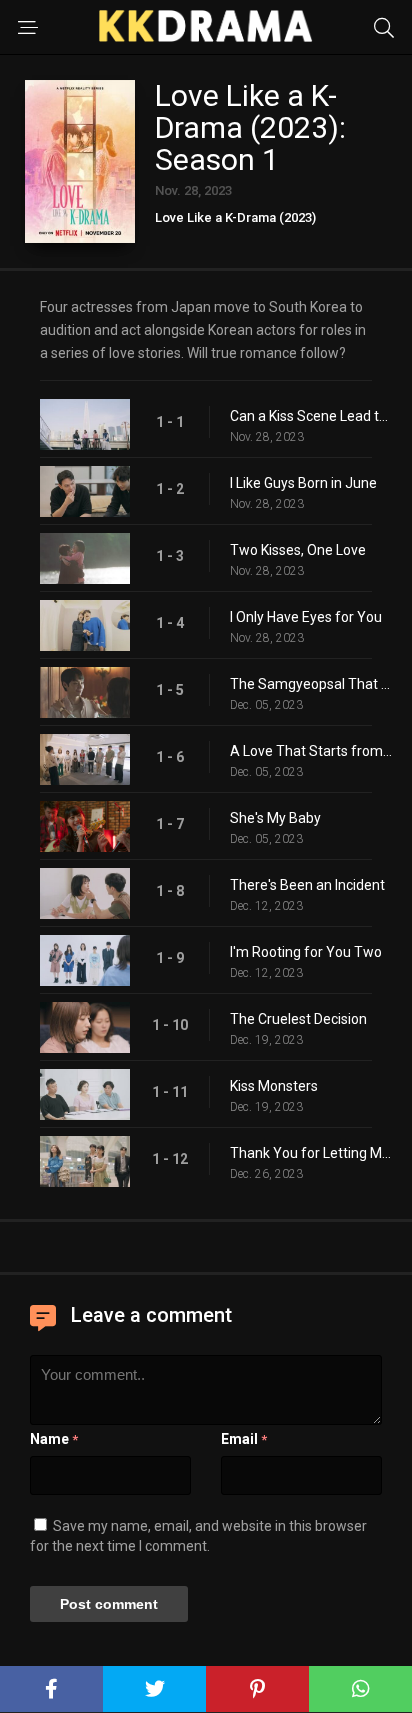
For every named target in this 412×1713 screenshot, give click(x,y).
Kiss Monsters (274, 1086)
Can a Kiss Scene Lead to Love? (311, 416)
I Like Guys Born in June (303, 483)
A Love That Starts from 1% (311, 751)
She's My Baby (275, 818)
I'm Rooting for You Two (306, 952)
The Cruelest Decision (298, 1019)
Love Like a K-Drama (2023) (235, 217)
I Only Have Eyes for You (306, 617)
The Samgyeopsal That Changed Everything (311, 684)
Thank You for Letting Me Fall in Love (311, 1153)
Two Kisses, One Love (298, 550)
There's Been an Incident (307, 885)
